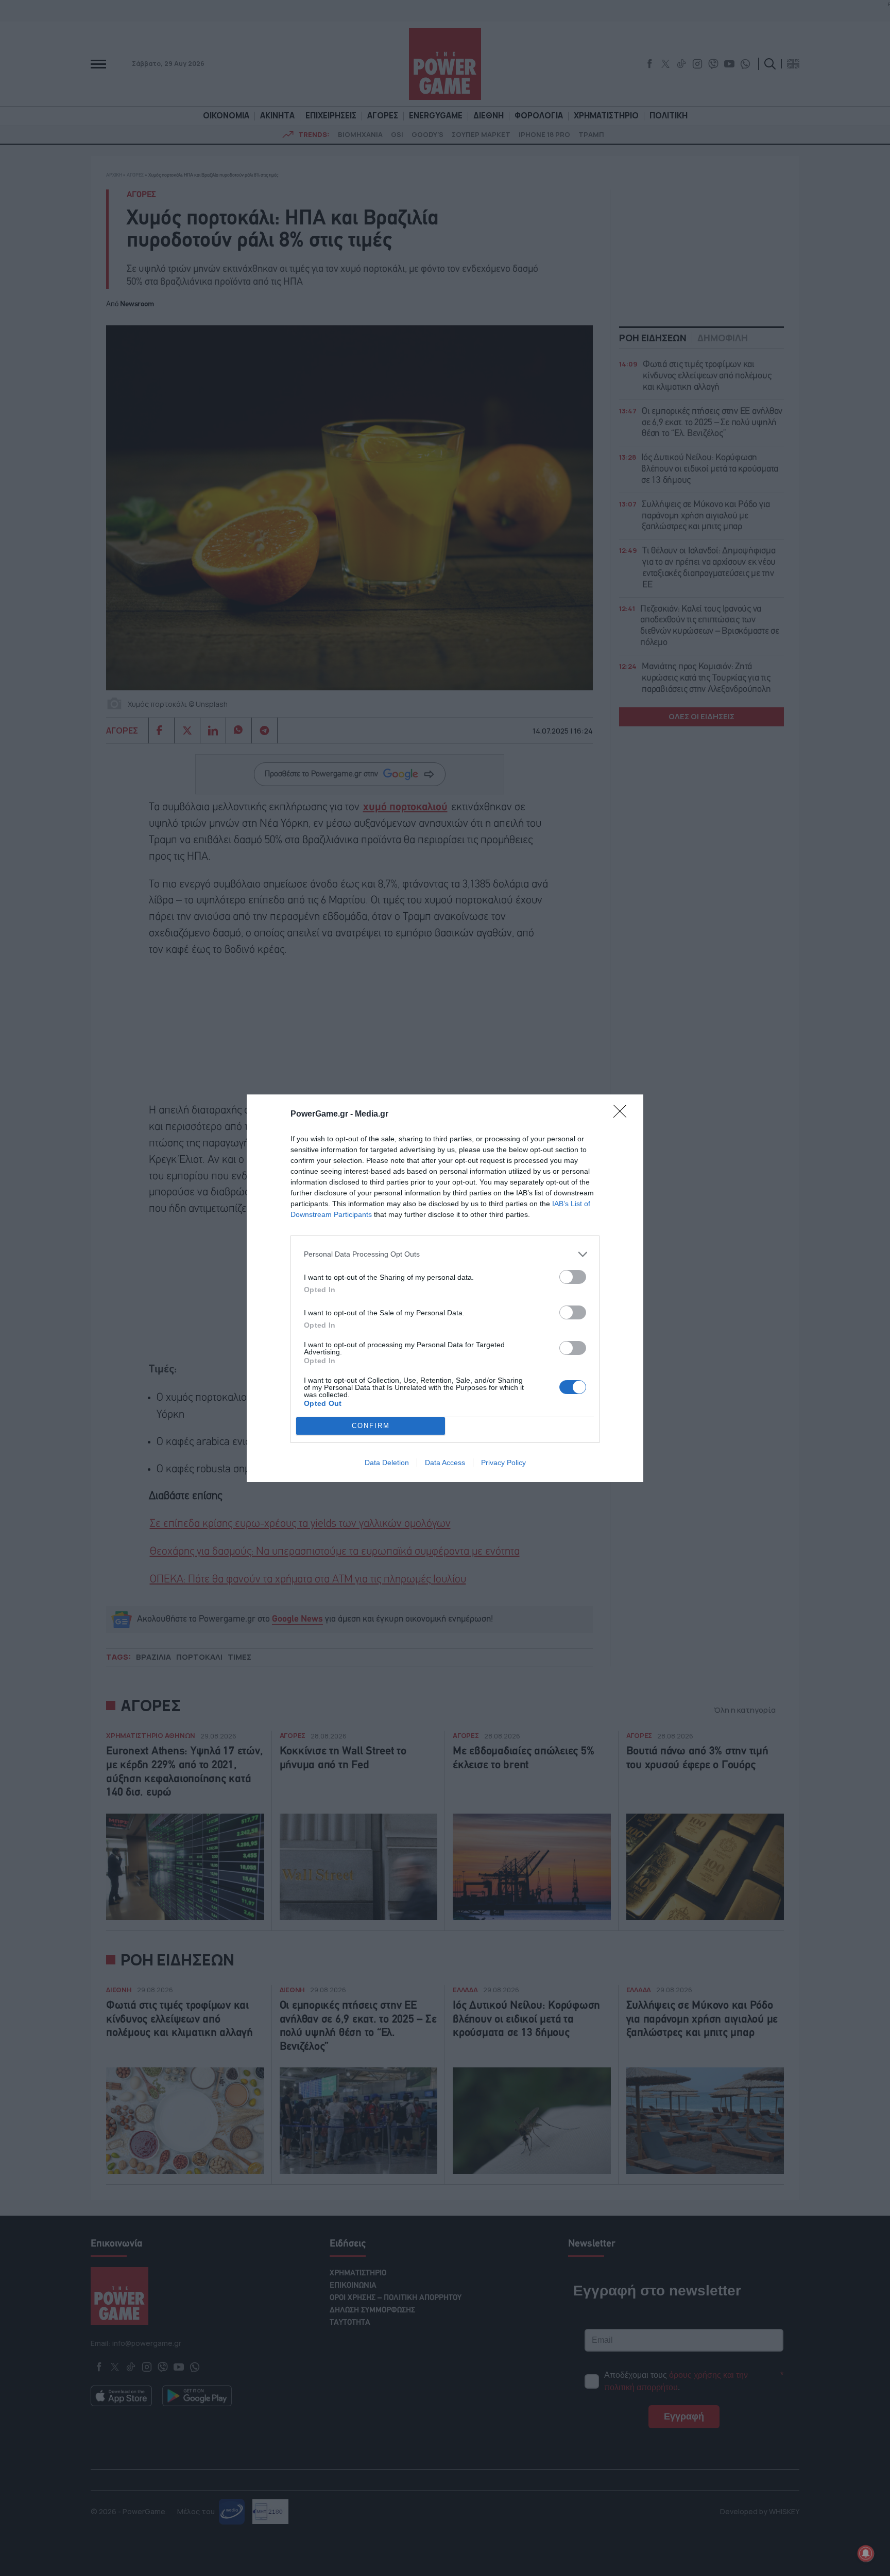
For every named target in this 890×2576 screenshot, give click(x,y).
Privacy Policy (503, 1463)
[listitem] (445, 1254)
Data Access (445, 1463)
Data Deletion (387, 1463)
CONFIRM (371, 1426)
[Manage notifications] (866, 2553)
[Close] (623, 1115)
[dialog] (445, 1288)
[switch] (573, 1277)
